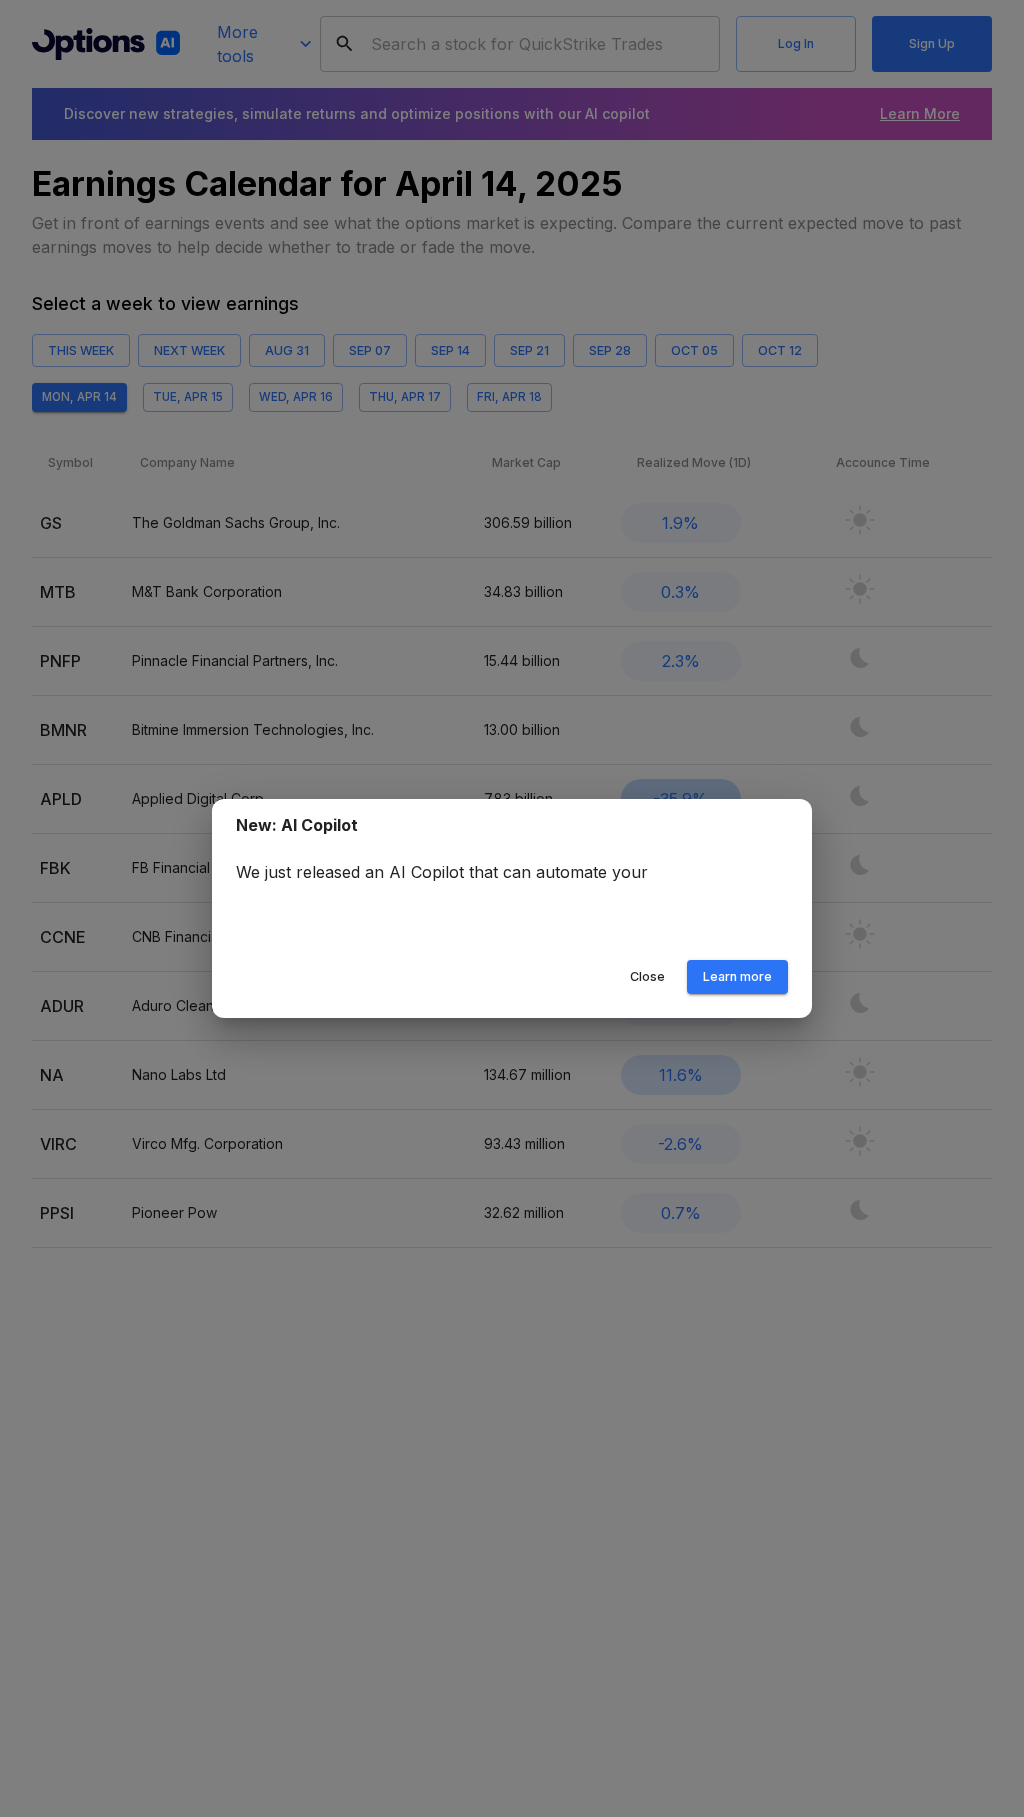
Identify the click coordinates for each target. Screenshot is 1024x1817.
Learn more (737, 976)
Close (647, 976)
